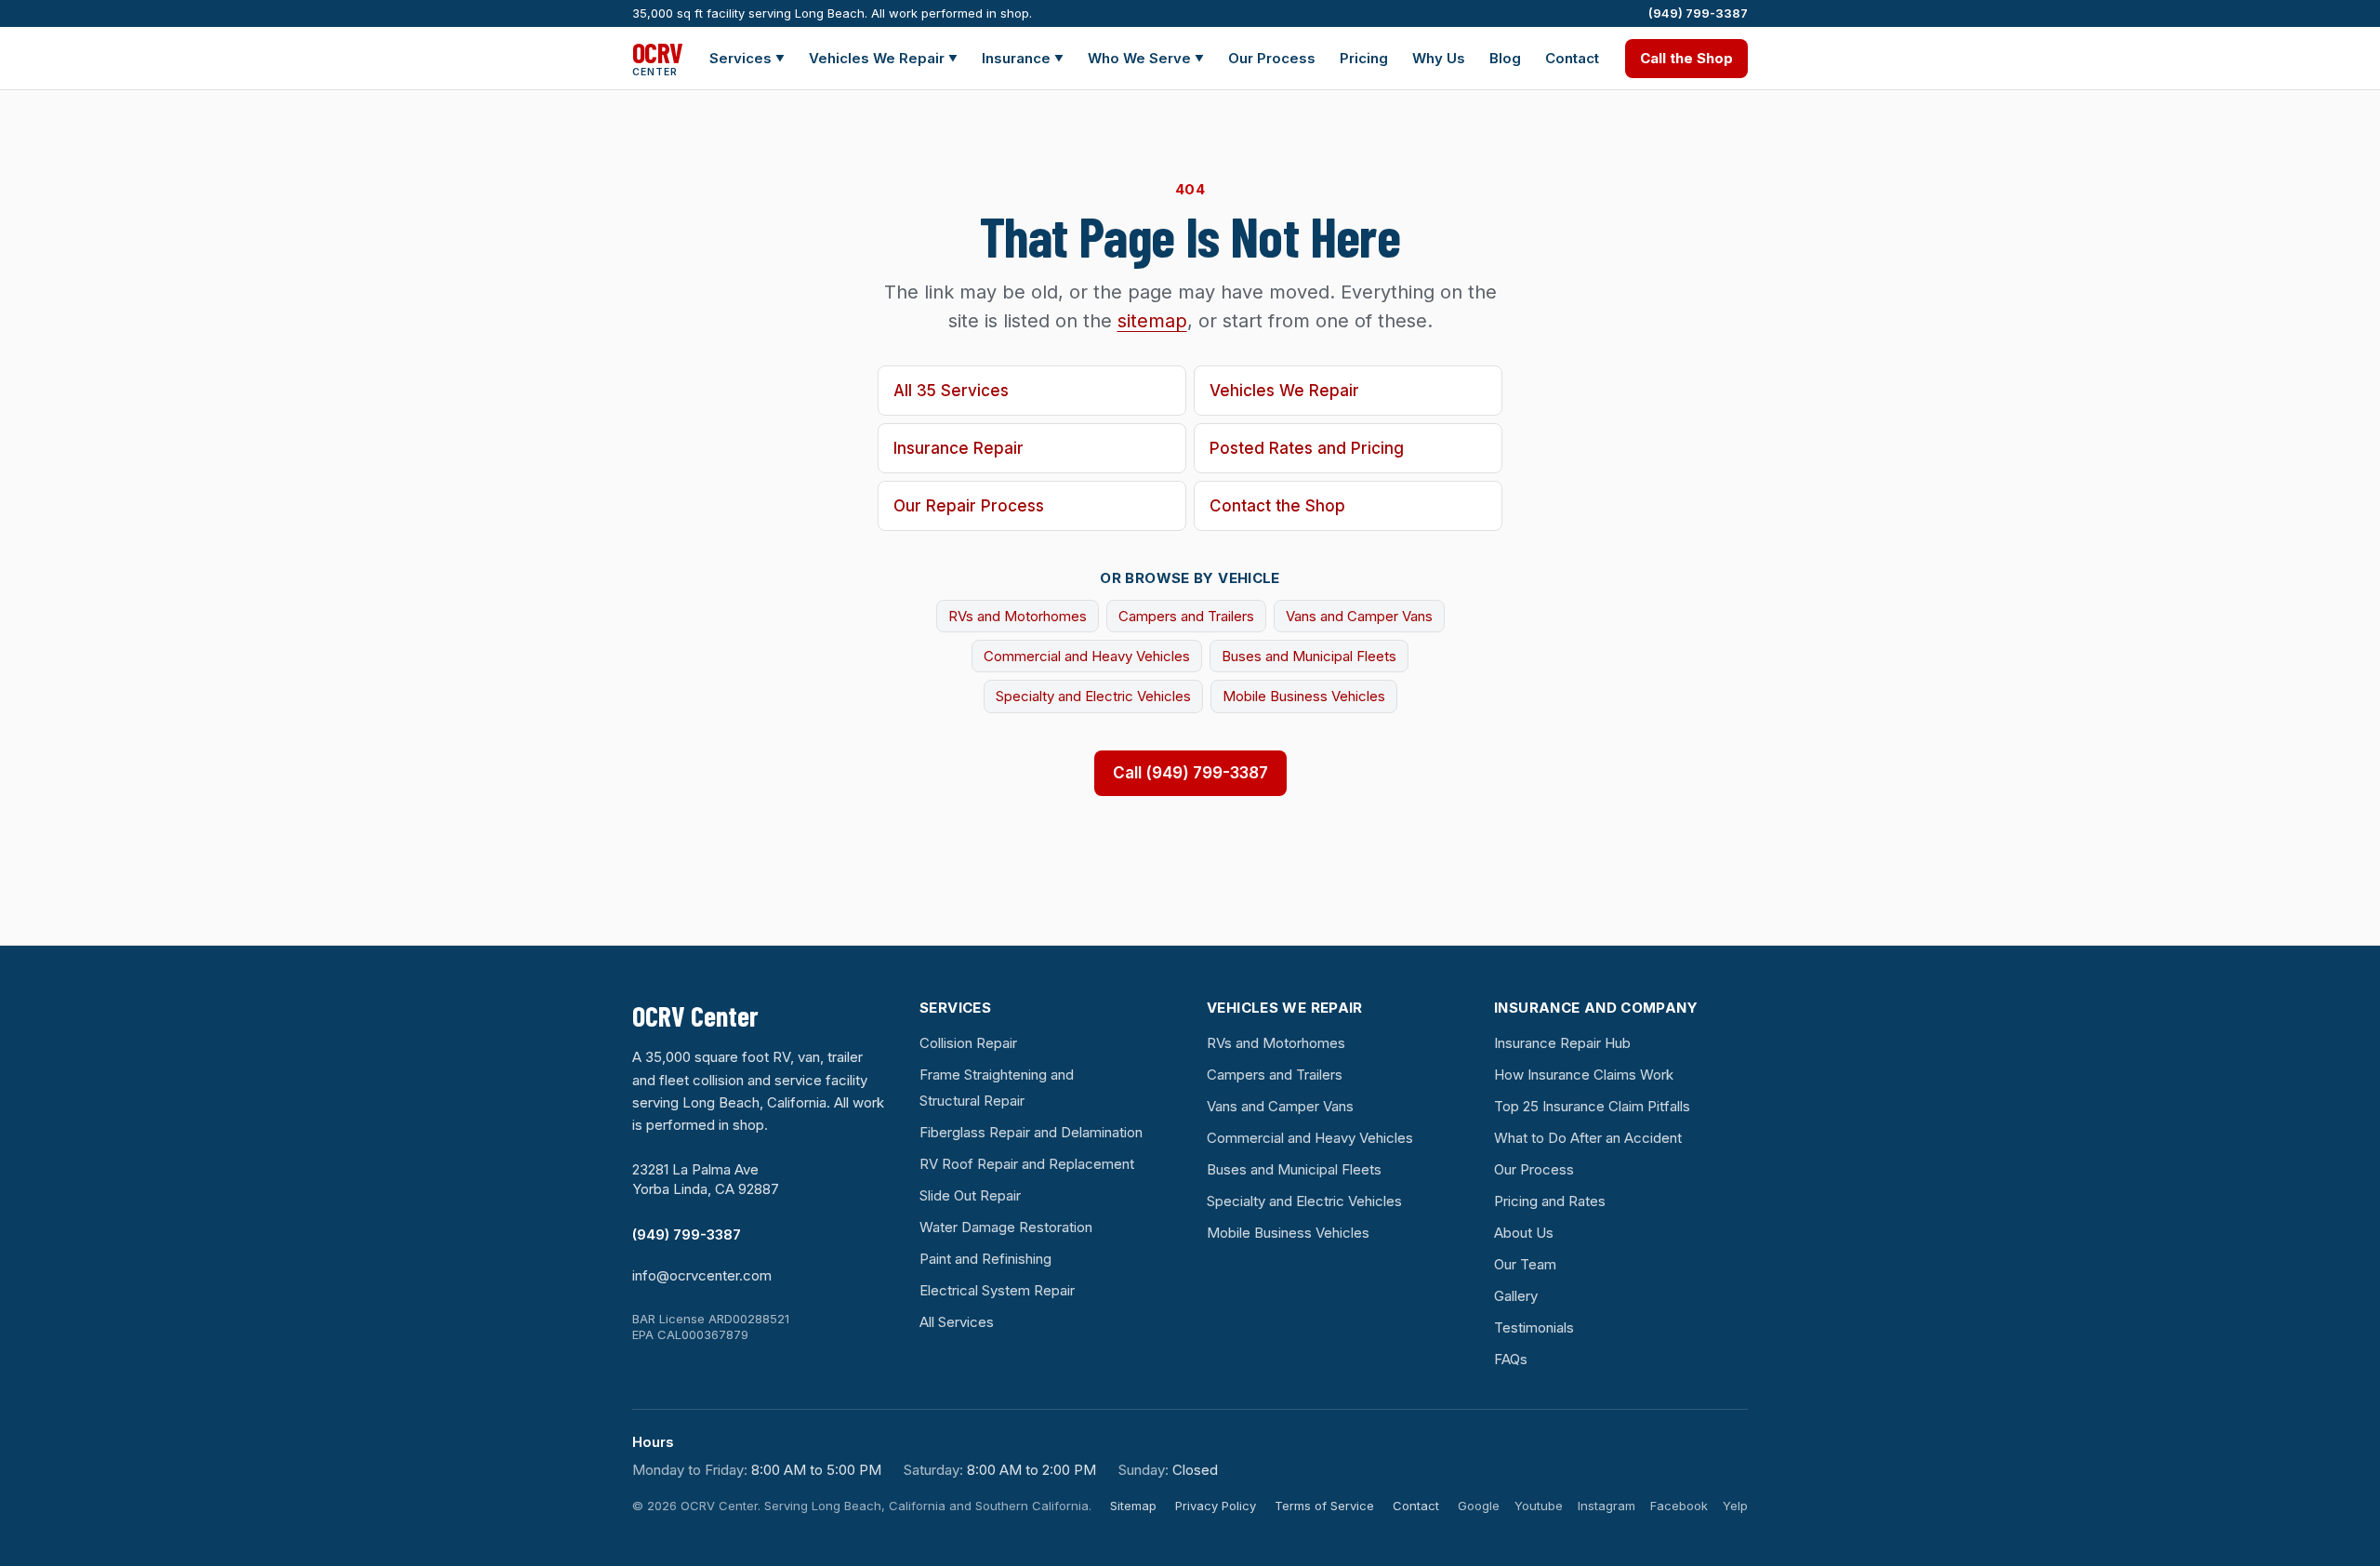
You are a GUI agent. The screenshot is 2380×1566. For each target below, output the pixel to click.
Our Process (1272, 58)
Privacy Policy (1216, 1506)
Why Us (1439, 58)
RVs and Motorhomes (1018, 616)
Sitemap (1133, 1506)
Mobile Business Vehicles (1304, 696)
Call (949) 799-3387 (1190, 773)
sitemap (1152, 321)
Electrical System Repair (997, 1290)
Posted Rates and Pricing (1307, 448)
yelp (1735, 1506)
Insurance (1023, 58)
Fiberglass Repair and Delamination (1031, 1132)
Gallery (1516, 1296)
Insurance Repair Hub (1562, 1043)
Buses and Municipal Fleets (1309, 656)
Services (747, 58)
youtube (1539, 1506)
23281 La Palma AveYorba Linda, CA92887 (706, 1179)
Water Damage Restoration (1006, 1227)
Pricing (1364, 58)
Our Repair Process (969, 506)
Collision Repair (968, 1043)
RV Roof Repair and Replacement (1027, 1164)
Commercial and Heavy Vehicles (1087, 656)
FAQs (1511, 1359)
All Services (957, 1322)
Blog (1505, 58)
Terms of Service (1324, 1506)
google (1479, 1506)
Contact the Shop (1277, 506)
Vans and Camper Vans (1359, 616)
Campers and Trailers (1186, 616)
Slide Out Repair (970, 1195)
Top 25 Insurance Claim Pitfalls (1592, 1106)
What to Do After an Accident (1588, 1138)
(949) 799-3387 (1698, 13)
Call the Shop (1686, 58)
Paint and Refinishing (985, 1259)
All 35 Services (951, 391)
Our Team (1525, 1264)
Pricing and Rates (1550, 1201)
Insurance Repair (959, 448)
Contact (1572, 58)
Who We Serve (1146, 58)
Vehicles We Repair (883, 58)
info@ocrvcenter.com (702, 1275)
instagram (1606, 1506)
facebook (1679, 1506)
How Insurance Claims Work (1584, 1075)
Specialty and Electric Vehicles (1093, 696)
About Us (1524, 1233)
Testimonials (1534, 1327)
